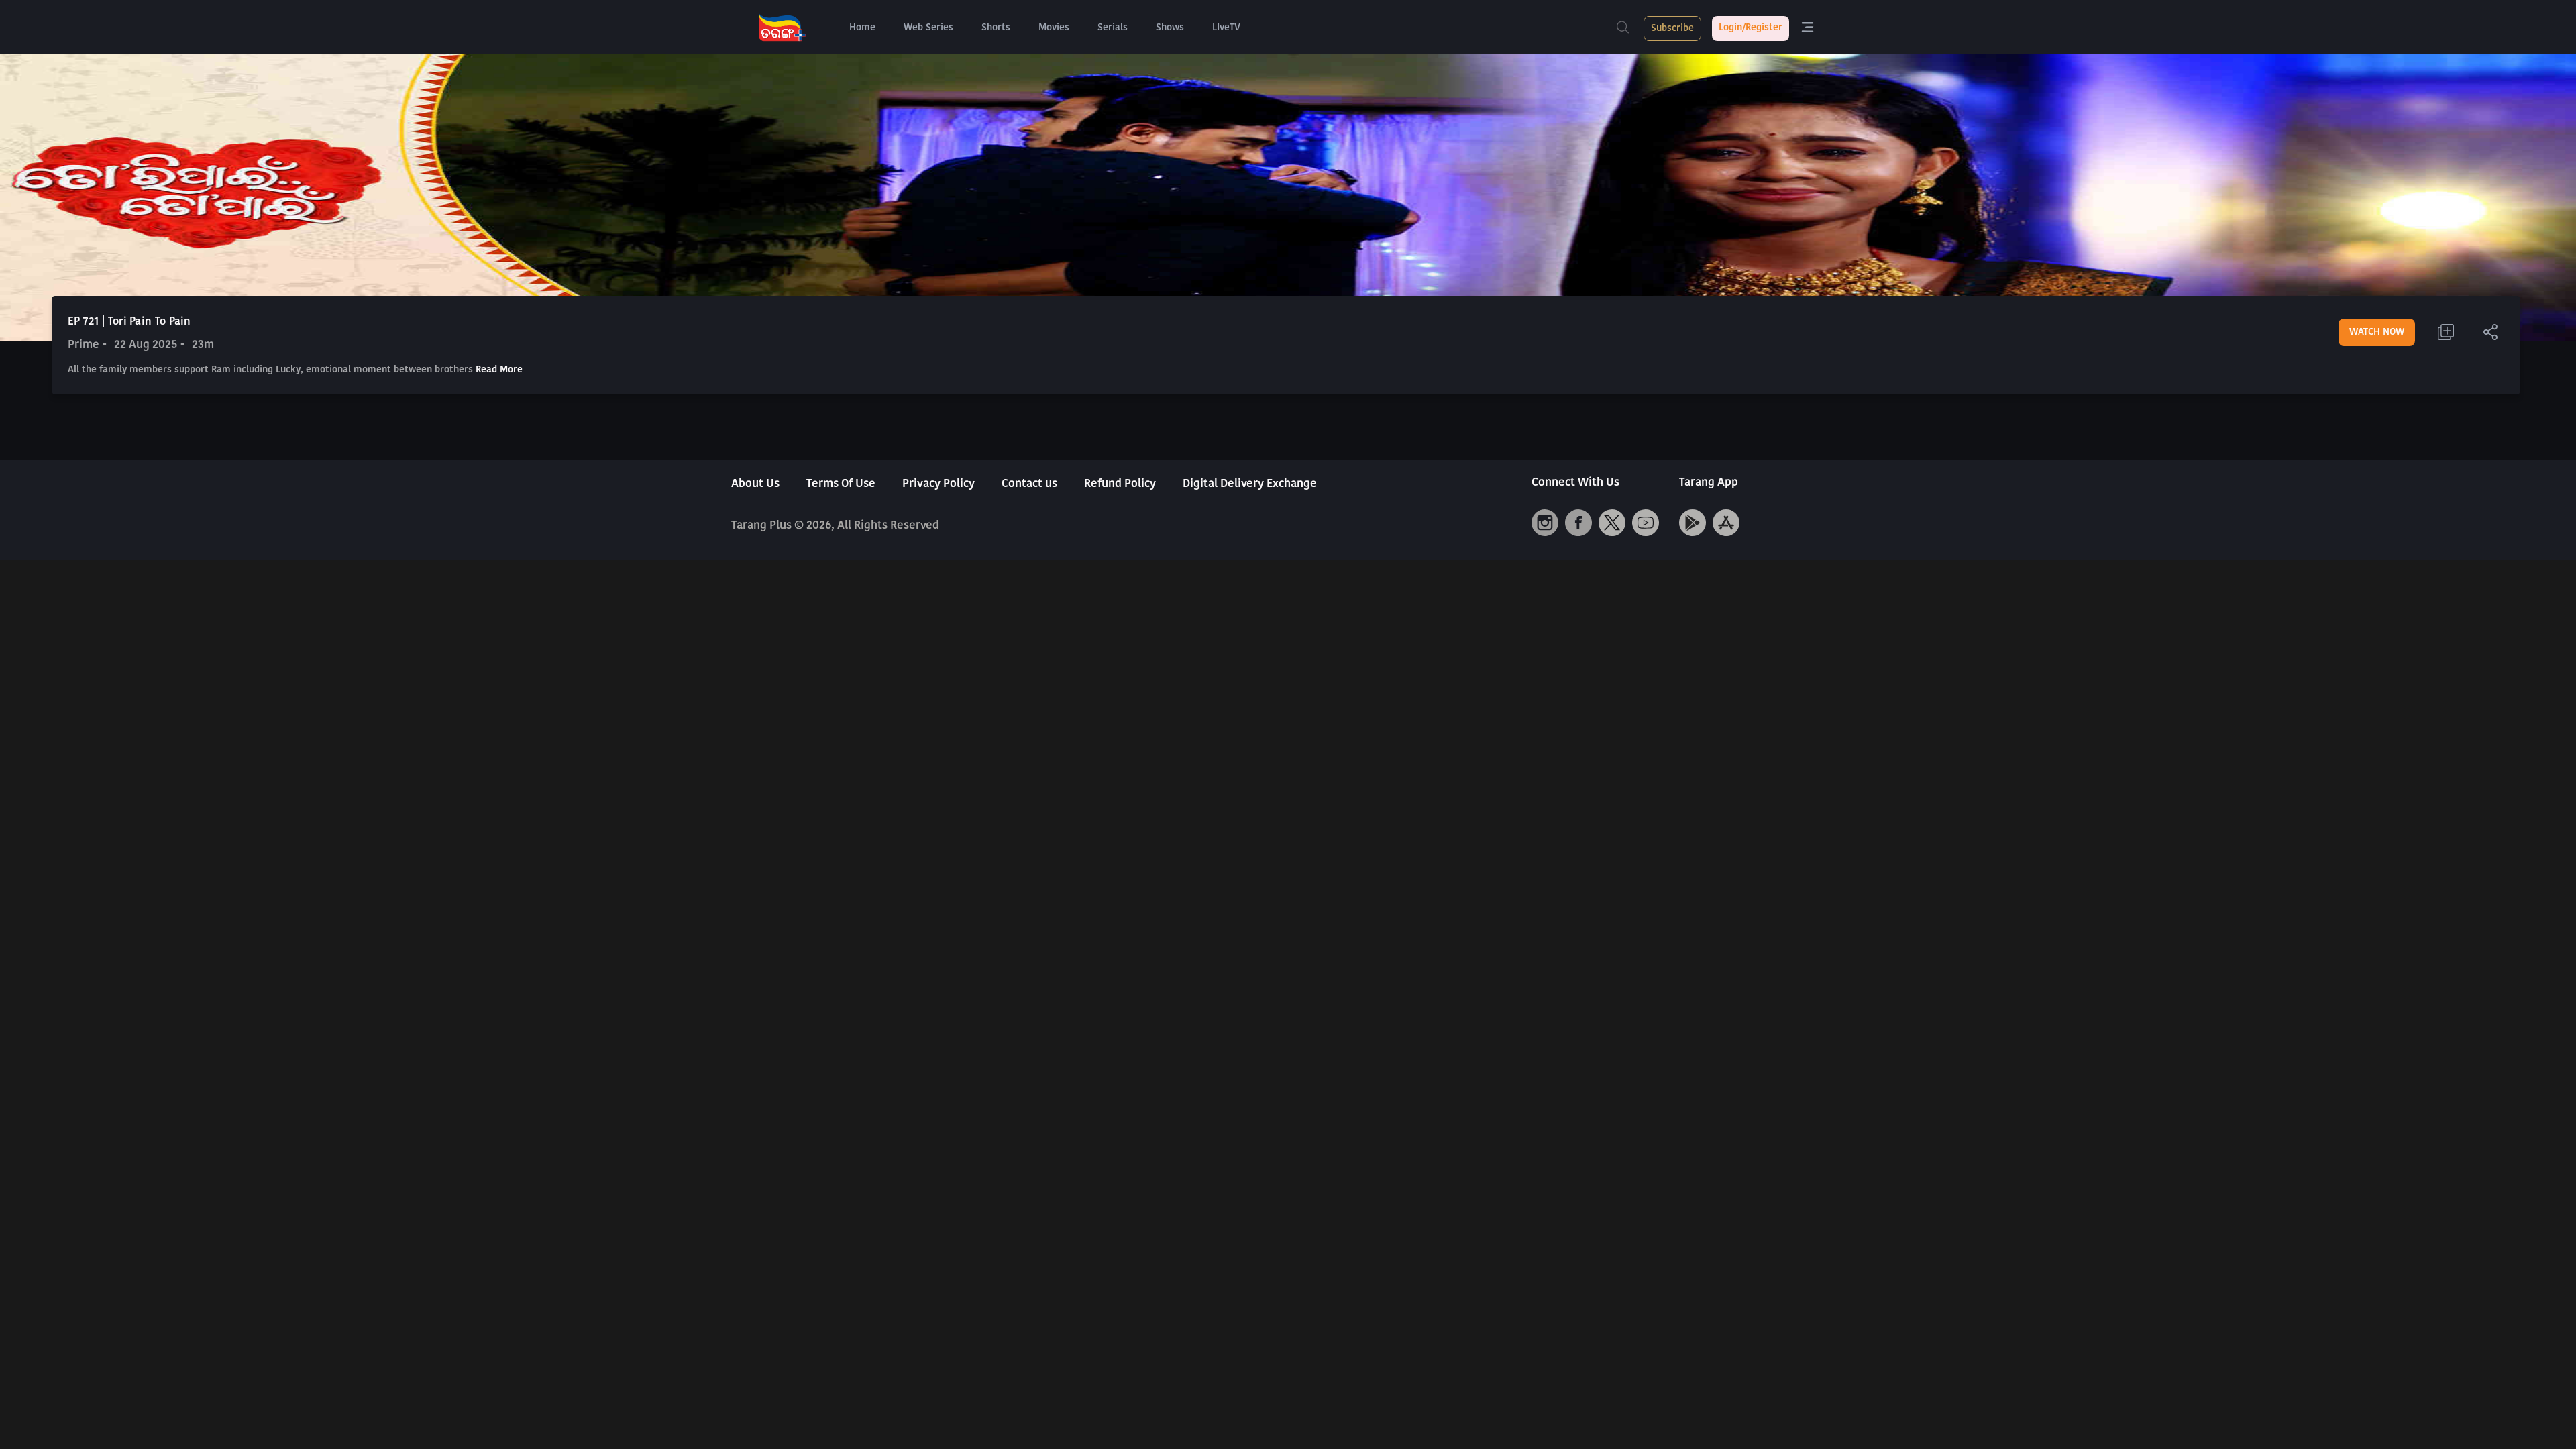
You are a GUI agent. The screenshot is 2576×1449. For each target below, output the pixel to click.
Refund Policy (1120, 484)
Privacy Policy (938, 484)
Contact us (1029, 484)
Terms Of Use (841, 484)
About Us (755, 484)
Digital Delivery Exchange (1250, 484)
